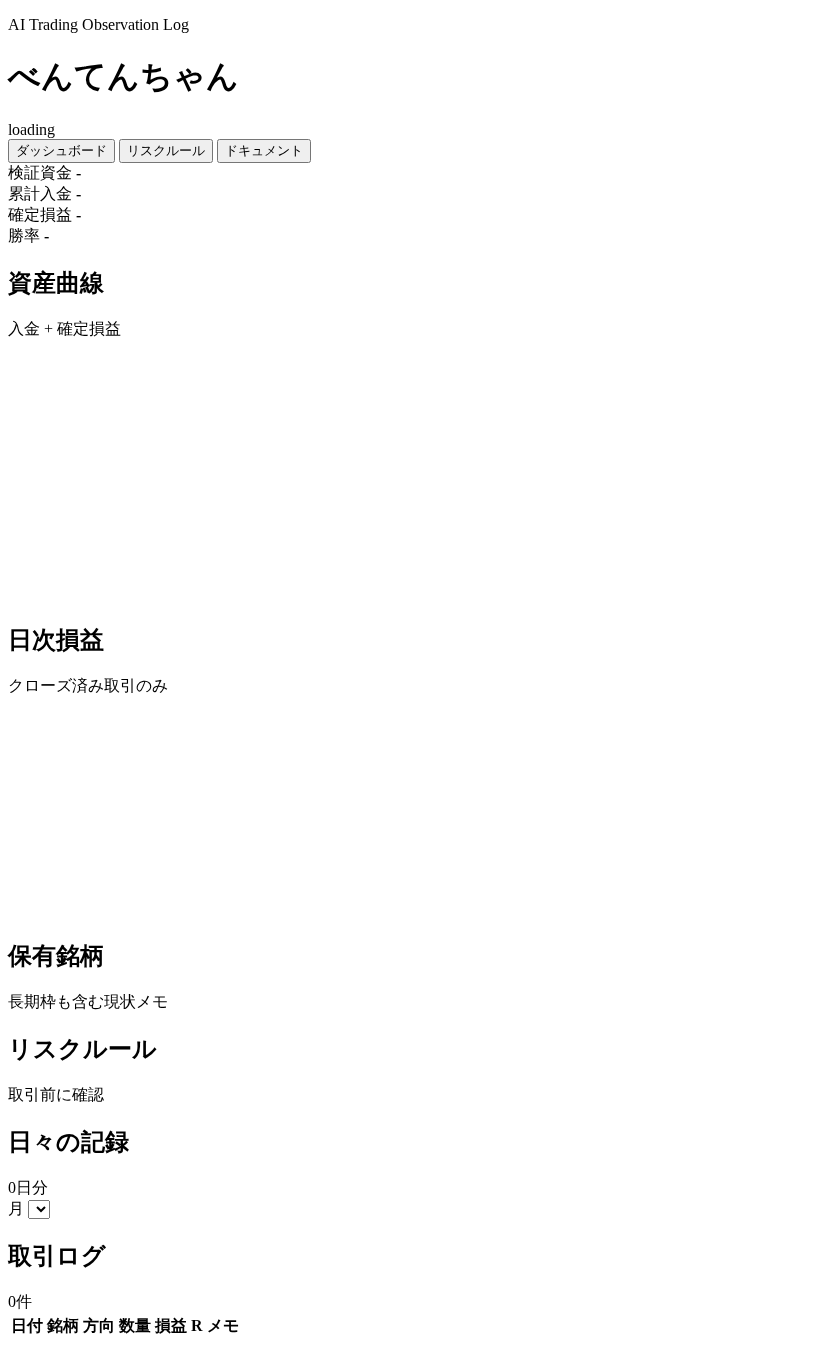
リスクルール (166, 150)
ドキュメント (264, 150)
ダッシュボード (61, 150)
